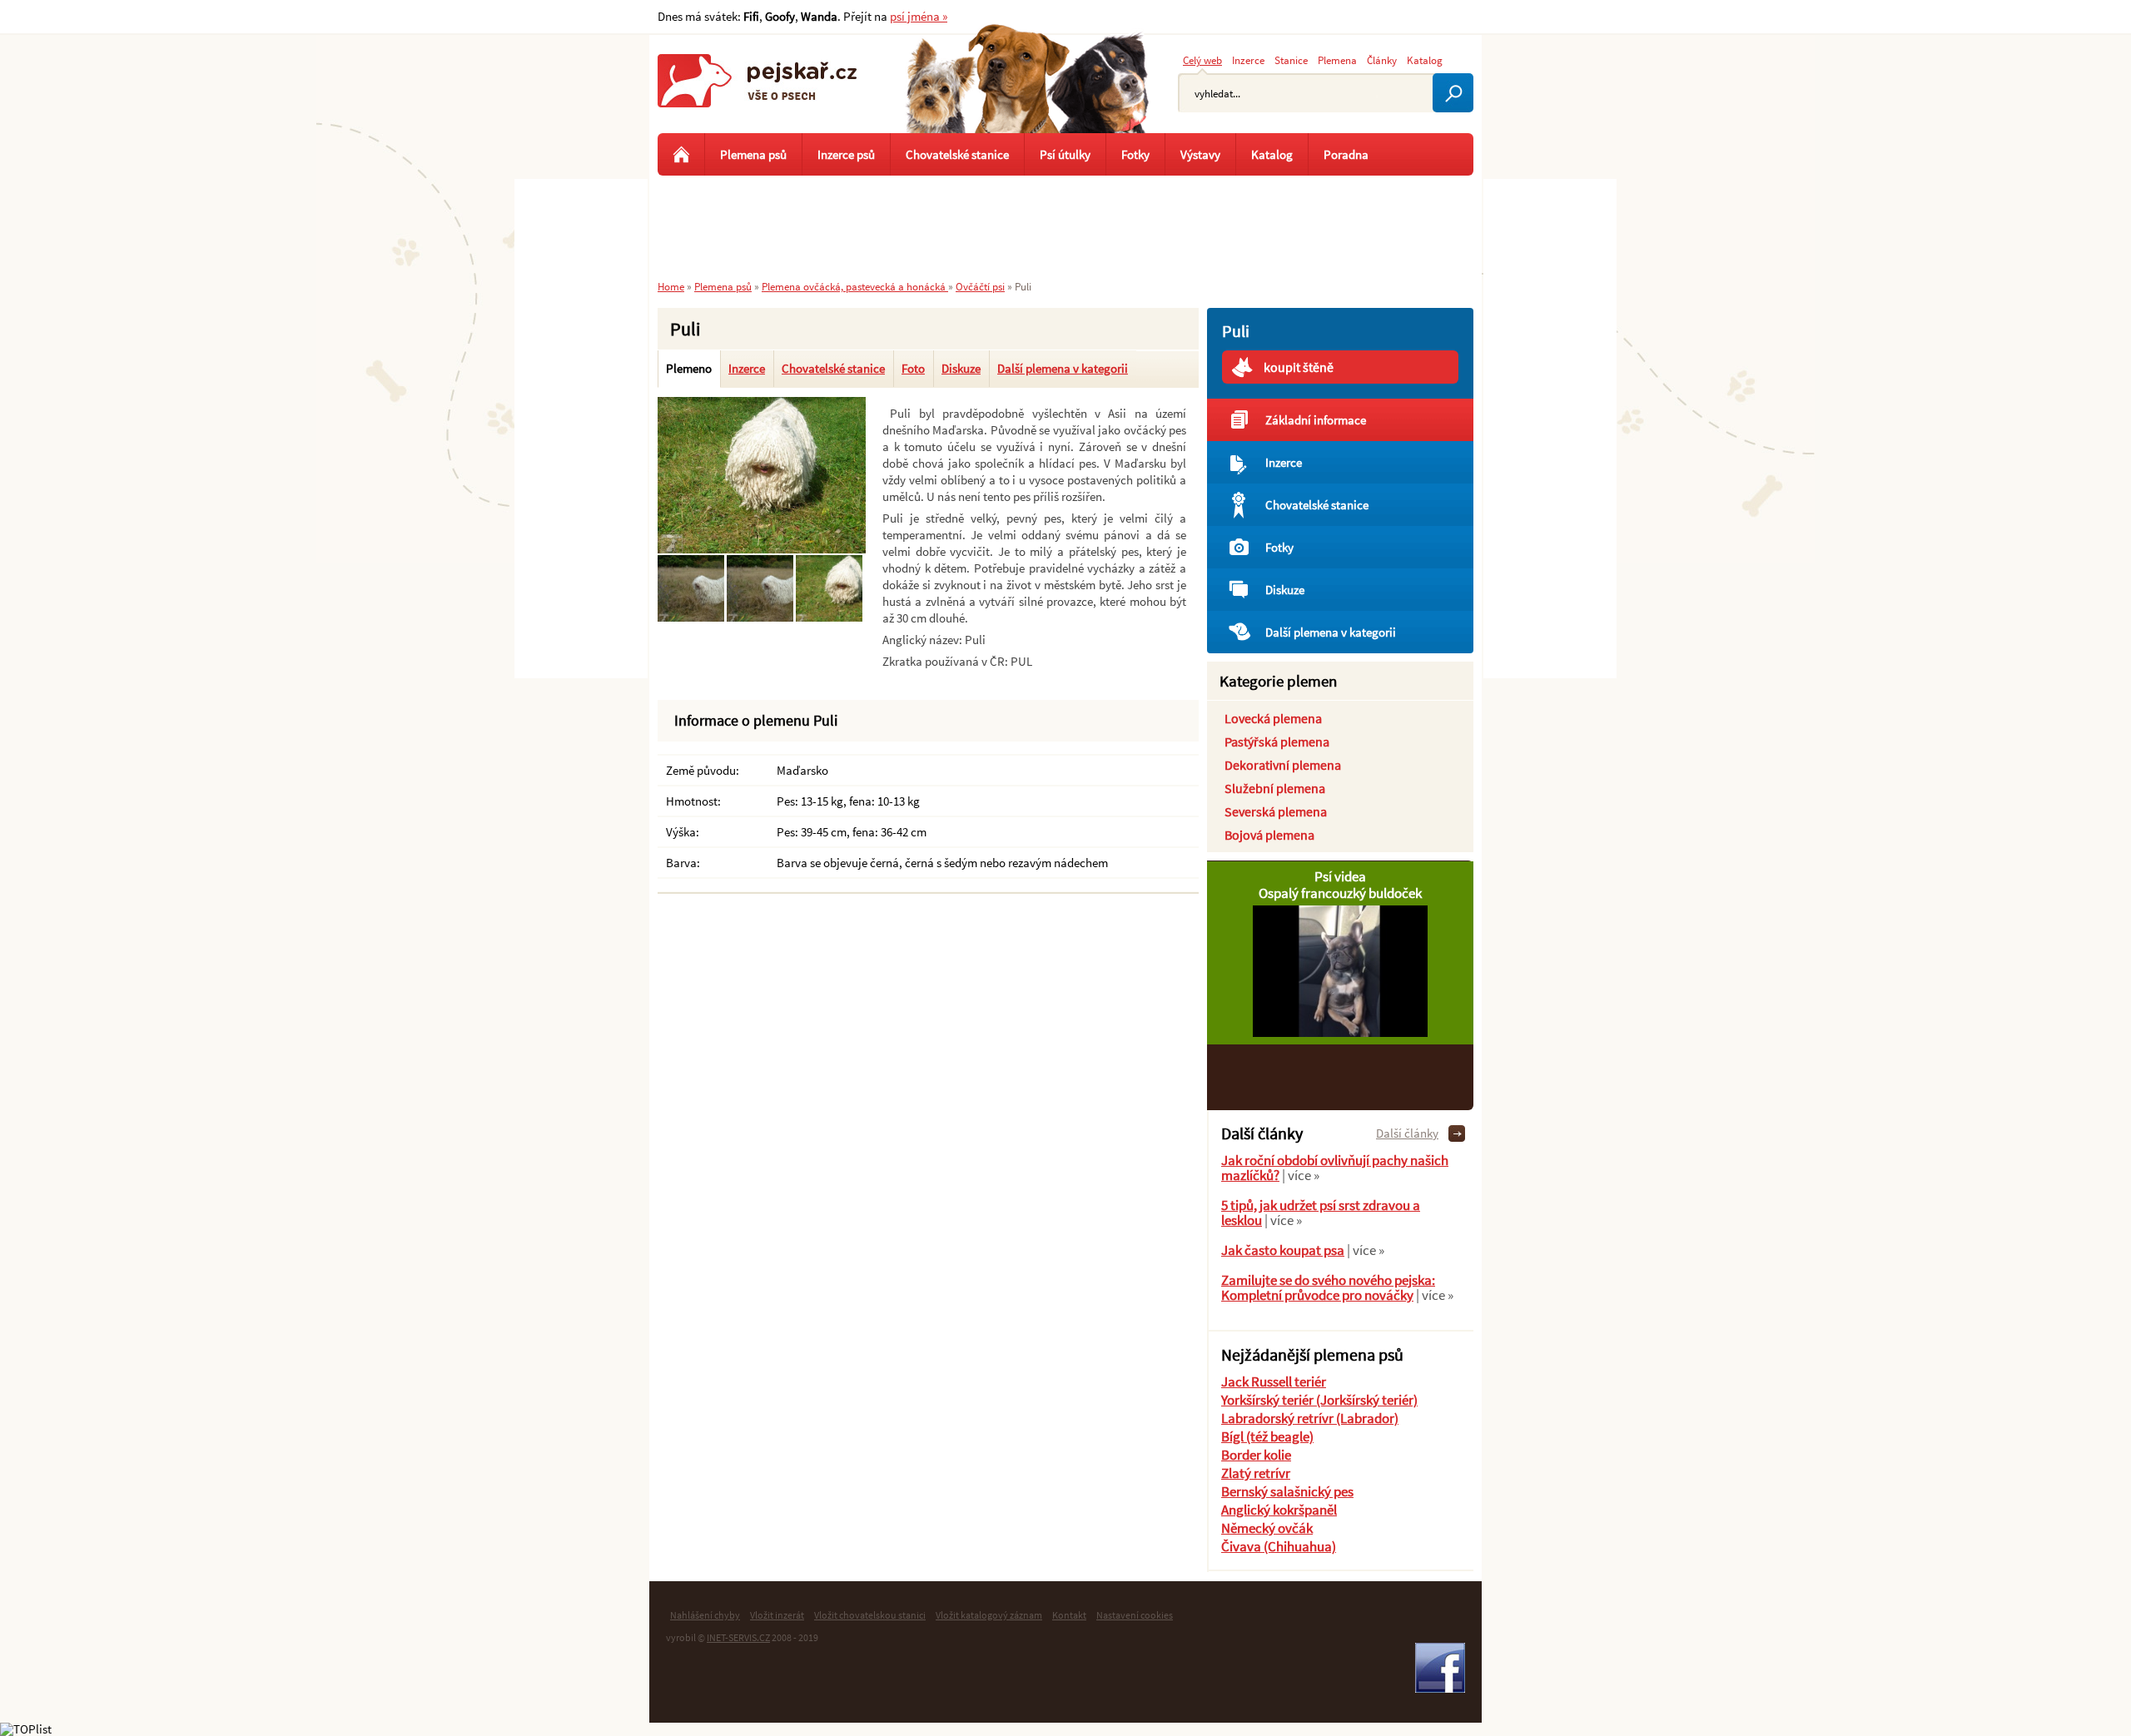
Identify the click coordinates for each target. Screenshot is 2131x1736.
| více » (1299, 1175)
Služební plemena (1275, 788)
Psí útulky (1065, 154)
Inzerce (747, 368)
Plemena (1337, 60)
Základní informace (1316, 420)
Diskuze (961, 368)
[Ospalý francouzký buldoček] (1340, 1032)
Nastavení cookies (1135, 1615)
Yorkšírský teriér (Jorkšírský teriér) (1319, 1400)
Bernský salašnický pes (1287, 1491)
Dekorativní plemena (1283, 765)
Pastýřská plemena (1277, 742)
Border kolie (1256, 1455)
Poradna (1346, 154)
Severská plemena (1276, 811)
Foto (913, 368)
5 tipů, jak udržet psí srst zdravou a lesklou (1321, 1213)
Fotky (1279, 547)
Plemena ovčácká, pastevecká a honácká (855, 286)
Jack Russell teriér (1274, 1381)
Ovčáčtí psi (980, 286)
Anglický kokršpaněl (1279, 1510)
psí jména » (919, 16)
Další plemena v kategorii (1063, 368)
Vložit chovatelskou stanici (870, 1615)
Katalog (1425, 60)
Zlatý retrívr (1256, 1473)
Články (1382, 60)
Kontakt (1069, 1615)
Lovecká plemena (1273, 718)
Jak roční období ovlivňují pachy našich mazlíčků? (1335, 1168)
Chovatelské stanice (833, 368)
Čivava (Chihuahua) (1279, 1546)
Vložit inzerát (777, 1615)
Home (671, 286)
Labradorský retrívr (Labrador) (1310, 1418)
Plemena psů (753, 154)
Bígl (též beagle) (1267, 1436)
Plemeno (689, 368)
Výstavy (1200, 154)
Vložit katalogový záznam (989, 1615)
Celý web (1202, 60)
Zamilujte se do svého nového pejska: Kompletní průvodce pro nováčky (1328, 1287)
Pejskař (758, 96)
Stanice (1291, 60)
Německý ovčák (1267, 1528)
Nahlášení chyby (705, 1615)
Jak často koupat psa (1283, 1250)
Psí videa (1340, 876)
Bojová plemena (1269, 835)
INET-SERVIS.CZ (738, 1637)
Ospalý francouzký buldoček (1340, 893)
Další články (1407, 1133)
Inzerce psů (846, 154)
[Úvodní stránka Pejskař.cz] (681, 154)
